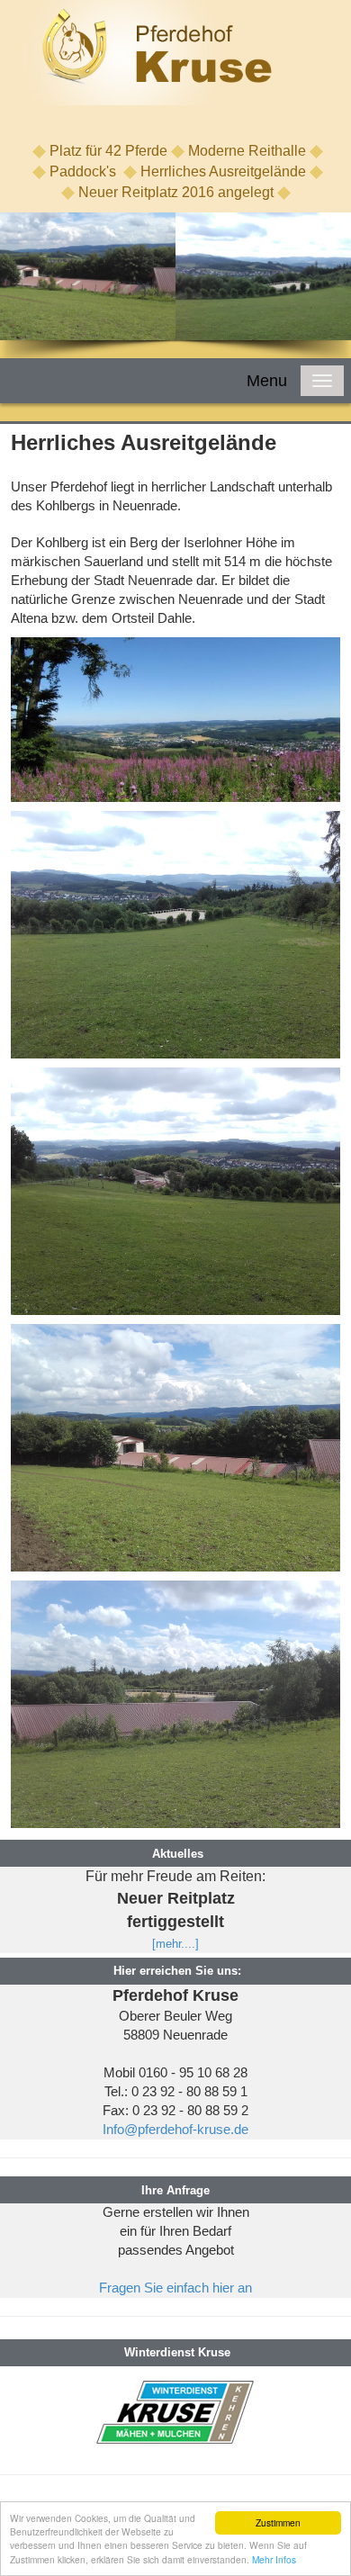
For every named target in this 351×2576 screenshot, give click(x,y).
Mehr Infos (274, 2559)
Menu (267, 381)
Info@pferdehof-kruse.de (175, 2130)
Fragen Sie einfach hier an (175, 2288)
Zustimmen (278, 2522)
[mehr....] (175, 1944)
